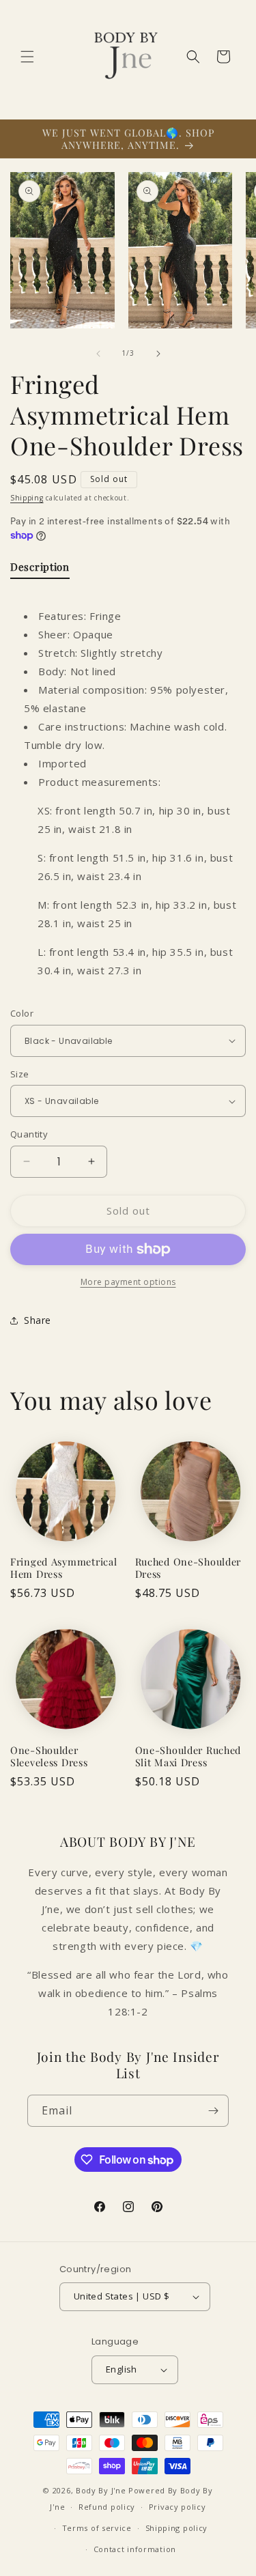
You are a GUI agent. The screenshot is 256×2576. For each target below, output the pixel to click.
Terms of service (97, 2528)
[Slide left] (98, 354)
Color (22, 1013)
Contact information (135, 2549)
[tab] (40, 570)
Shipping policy (177, 2528)
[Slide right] (158, 354)
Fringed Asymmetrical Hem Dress (63, 1568)
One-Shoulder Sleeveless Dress (49, 1756)
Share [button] (38, 1320)
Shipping (27, 498)
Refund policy (107, 2507)
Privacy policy (177, 2507)
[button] (27, 57)
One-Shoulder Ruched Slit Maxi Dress (188, 1756)
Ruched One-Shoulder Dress (188, 1568)
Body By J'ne (101, 2490)
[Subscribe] (213, 2111)
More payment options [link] (128, 1282)
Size (20, 1074)
